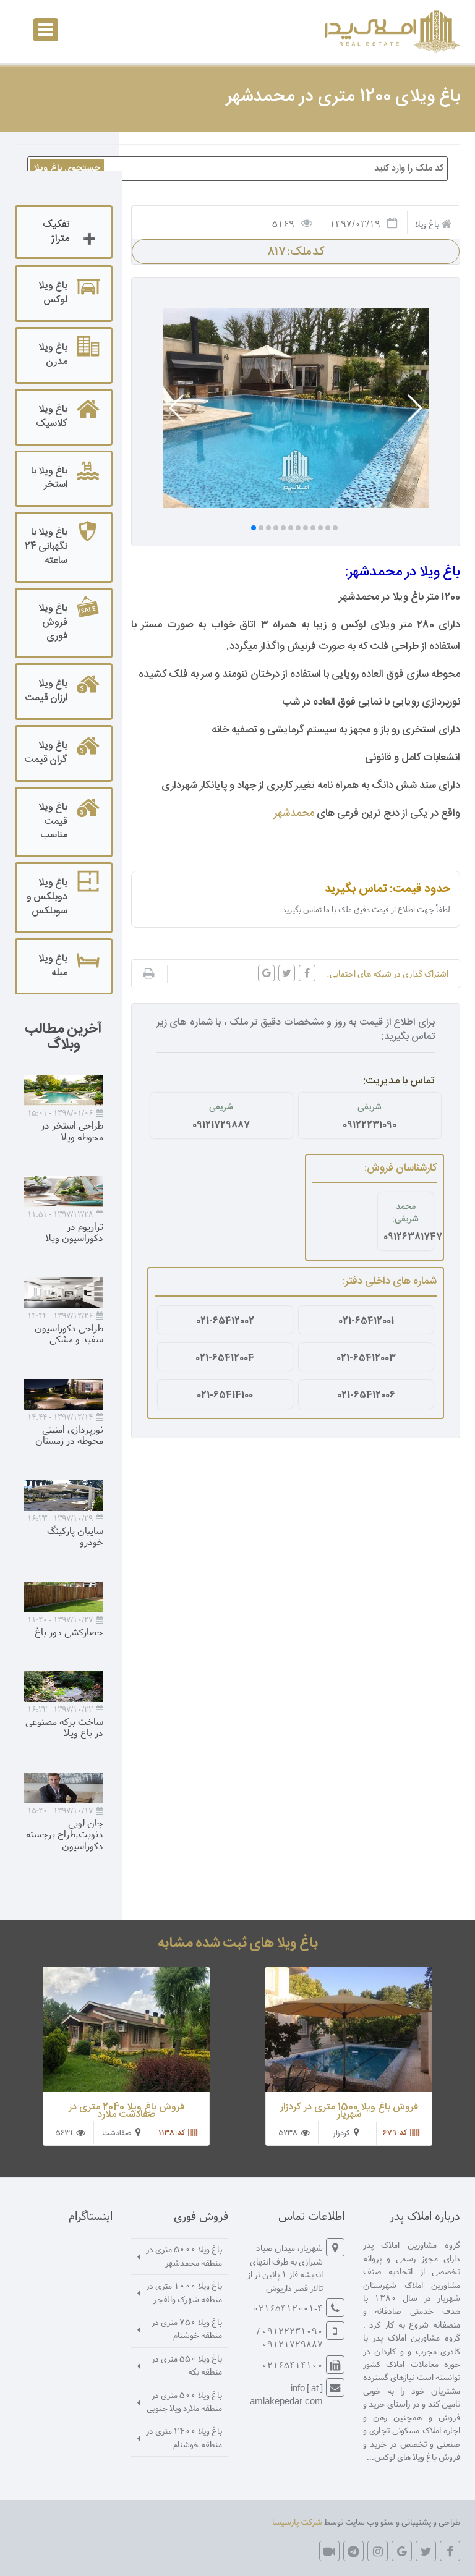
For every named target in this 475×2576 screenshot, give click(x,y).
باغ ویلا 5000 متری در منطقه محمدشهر (184, 2255)
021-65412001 (366, 1321)
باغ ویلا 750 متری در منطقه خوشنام (187, 2328)
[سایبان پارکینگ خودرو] (64, 1496)
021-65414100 (225, 1395)
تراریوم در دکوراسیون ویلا (74, 1232)
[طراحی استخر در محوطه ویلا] (64, 1090)
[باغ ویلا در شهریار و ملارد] (390, 31)
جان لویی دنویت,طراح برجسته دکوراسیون (65, 1834)
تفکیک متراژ (56, 232)
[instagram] (378, 2551)
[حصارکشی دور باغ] (64, 1597)
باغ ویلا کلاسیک (52, 417)
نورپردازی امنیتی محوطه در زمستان (69, 1434)
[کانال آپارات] (329, 2551)
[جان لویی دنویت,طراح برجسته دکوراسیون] (64, 1788)
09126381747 (406, 1237)
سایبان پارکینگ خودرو (75, 1536)
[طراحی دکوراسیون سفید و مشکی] (64, 1293)
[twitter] (426, 2551)
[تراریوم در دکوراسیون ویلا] (64, 1192)
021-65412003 (366, 1358)
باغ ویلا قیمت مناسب (53, 822)
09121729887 (221, 1125)
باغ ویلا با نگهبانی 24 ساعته (46, 547)
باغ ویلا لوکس (53, 293)
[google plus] (402, 2551)
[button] (414, 408)
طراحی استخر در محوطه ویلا (72, 1130)
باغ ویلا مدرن (53, 355)
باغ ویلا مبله (53, 966)
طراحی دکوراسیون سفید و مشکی (69, 1333)
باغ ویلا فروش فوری (53, 623)
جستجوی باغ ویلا (67, 168)
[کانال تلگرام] (353, 2551)
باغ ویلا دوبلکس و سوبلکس (47, 897)
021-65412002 (225, 1321)
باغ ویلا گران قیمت (46, 753)
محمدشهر (294, 813)
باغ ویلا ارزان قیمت (46, 691)
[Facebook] (450, 2551)
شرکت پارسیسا (297, 2521)
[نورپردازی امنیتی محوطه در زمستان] (64, 1394)
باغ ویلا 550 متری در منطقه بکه (187, 2365)
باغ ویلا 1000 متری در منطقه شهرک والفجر (184, 2292)
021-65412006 (366, 1395)
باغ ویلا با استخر (49, 478)
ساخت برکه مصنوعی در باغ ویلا (64, 1727)
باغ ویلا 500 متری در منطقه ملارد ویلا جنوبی (184, 2401)
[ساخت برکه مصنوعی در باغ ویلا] (64, 1687)
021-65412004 (225, 1358)
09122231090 (370, 1125)
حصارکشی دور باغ (69, 1631)
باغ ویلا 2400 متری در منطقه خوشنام (184, 2437)
